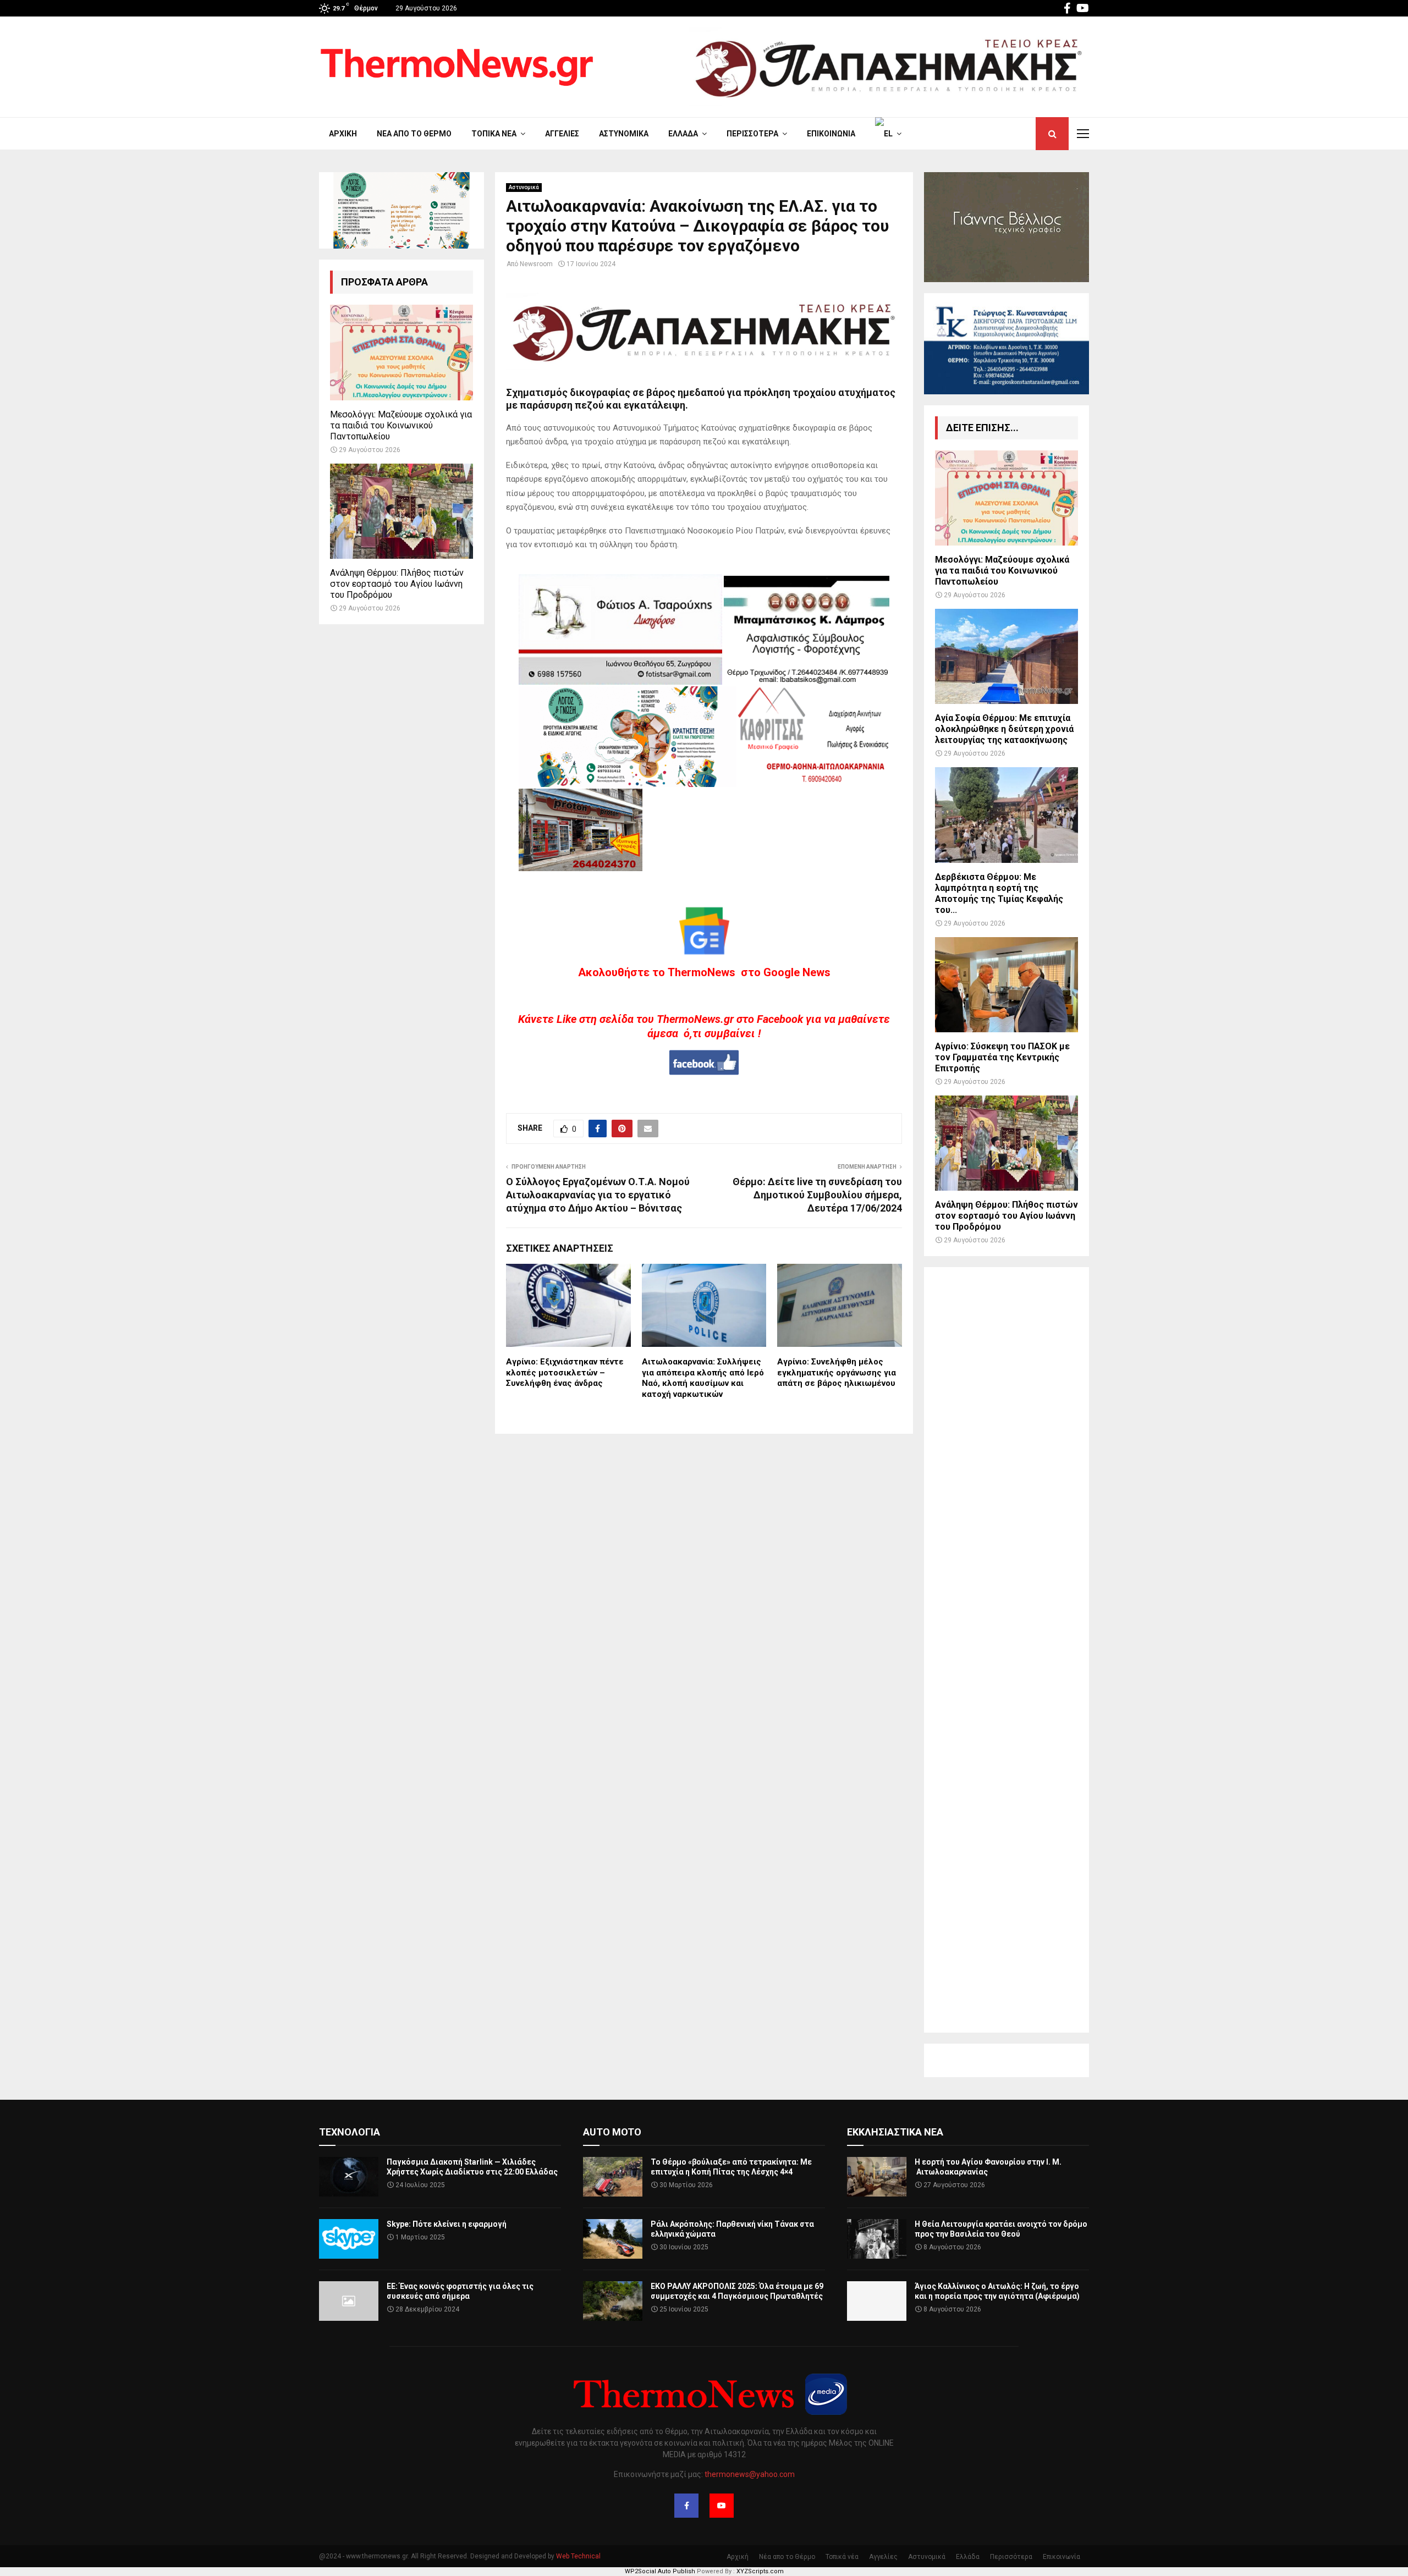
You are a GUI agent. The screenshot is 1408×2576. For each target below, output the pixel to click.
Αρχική (343, 134)
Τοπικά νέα (494, 134)
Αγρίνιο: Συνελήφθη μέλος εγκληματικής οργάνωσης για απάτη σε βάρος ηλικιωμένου (837, 1372)
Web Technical (578, 2556)
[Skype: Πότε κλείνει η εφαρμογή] (349, 2239)
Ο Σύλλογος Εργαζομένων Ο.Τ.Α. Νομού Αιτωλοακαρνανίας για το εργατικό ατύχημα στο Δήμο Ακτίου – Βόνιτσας (598, 1195)
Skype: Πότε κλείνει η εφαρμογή (447, 2224)
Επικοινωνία (831, 134)
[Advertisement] (1007, 1650)
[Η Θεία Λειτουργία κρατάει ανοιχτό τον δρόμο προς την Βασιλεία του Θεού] (877, 2239)
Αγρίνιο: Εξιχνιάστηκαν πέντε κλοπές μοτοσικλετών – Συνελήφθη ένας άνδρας (565, 1372)
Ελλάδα (683, 134)
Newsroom (536, 264)
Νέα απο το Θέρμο (414, 134)
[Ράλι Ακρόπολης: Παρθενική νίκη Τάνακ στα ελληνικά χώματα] (613, 2239)
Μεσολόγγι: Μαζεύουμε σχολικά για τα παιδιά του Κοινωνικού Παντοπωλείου (401, 425)
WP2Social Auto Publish (660, 2571)
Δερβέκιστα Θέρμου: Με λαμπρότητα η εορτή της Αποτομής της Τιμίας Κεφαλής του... (999, 893)
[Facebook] (686, 2506)
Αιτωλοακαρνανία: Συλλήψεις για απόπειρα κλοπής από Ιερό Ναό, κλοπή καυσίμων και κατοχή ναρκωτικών (703, 1378)
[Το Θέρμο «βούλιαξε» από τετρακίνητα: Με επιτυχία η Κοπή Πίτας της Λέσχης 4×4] (613, 2177)
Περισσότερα (752, 134)
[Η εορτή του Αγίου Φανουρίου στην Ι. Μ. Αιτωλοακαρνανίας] (877, 2177)
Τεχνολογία (350, 2132)
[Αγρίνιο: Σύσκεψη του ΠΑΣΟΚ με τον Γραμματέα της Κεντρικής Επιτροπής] (1007, 985)
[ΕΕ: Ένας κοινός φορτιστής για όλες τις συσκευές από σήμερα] (349, 2301)
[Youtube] (722, 2506)
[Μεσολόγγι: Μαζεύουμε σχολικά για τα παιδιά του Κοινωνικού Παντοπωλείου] (402, 352)
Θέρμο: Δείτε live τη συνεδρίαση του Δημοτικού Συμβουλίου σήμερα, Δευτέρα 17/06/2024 (817, 1195)
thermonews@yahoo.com (750, 2474)
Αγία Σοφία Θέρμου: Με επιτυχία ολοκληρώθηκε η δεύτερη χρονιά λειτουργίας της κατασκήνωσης (1004, 729)
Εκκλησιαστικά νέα (895, 2132)
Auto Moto (612, 2132)
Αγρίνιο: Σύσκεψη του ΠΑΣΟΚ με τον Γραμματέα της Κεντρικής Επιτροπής (1002, 1057)
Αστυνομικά (624, 134)
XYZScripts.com (760, 2571)
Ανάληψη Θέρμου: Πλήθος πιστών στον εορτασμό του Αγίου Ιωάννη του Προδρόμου (397, 584)
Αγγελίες (562, 134)
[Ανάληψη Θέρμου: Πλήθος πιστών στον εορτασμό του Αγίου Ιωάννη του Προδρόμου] (402, 511)
